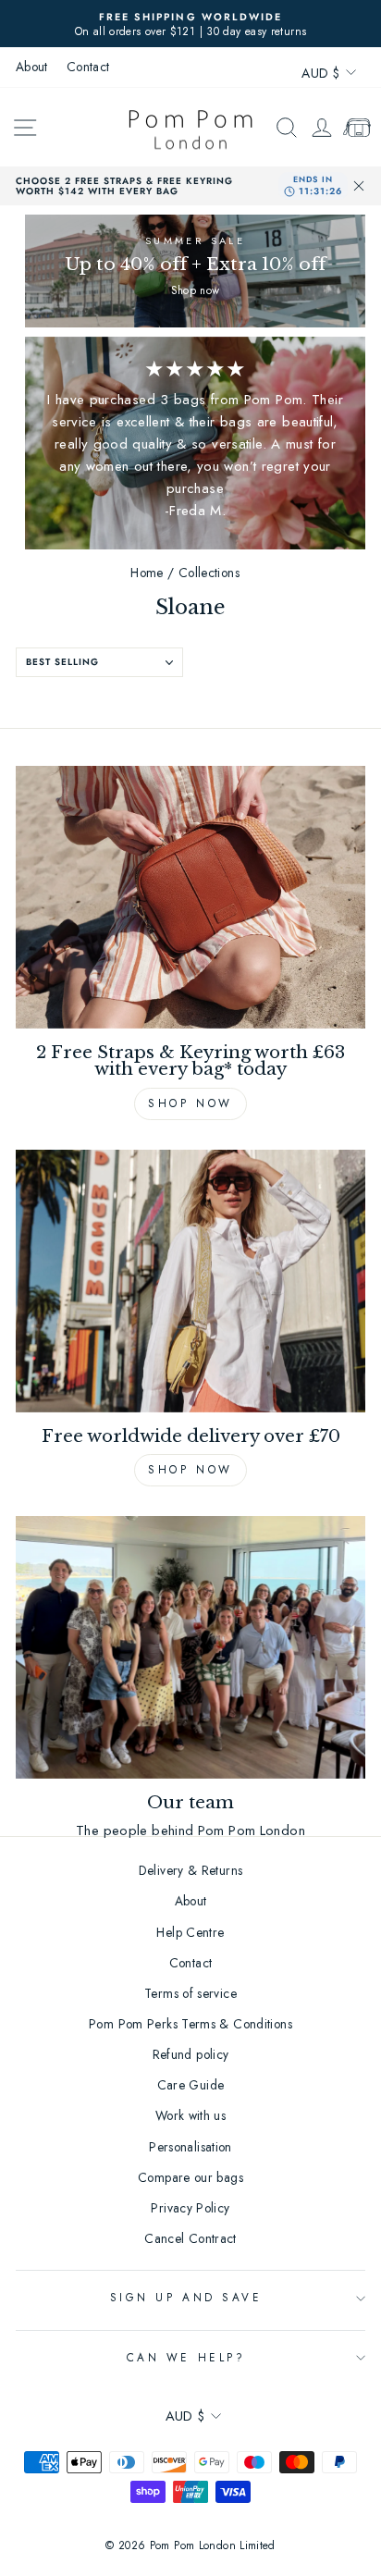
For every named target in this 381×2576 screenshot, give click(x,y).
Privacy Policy (190, 2208)
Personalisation (190, 2147)
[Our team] (190, 1647)
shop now (190, 1470)
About (32, 67)
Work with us (190, 2115)
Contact (88, 67)
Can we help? (186, 2357)
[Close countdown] (359, 186)
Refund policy (191, 2054)
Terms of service (190, 1993)
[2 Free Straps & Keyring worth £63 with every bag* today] (190, 897)
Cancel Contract (190, 2238)
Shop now (190, 1103)
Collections (209, 573)
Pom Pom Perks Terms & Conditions (190, 2024)
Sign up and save (186, 2297)
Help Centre (190, 1932)
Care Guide (191, 2085)
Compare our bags (190, 2177)
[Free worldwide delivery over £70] (190, 1281)
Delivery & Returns (191, 1870)
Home (147, 573)
